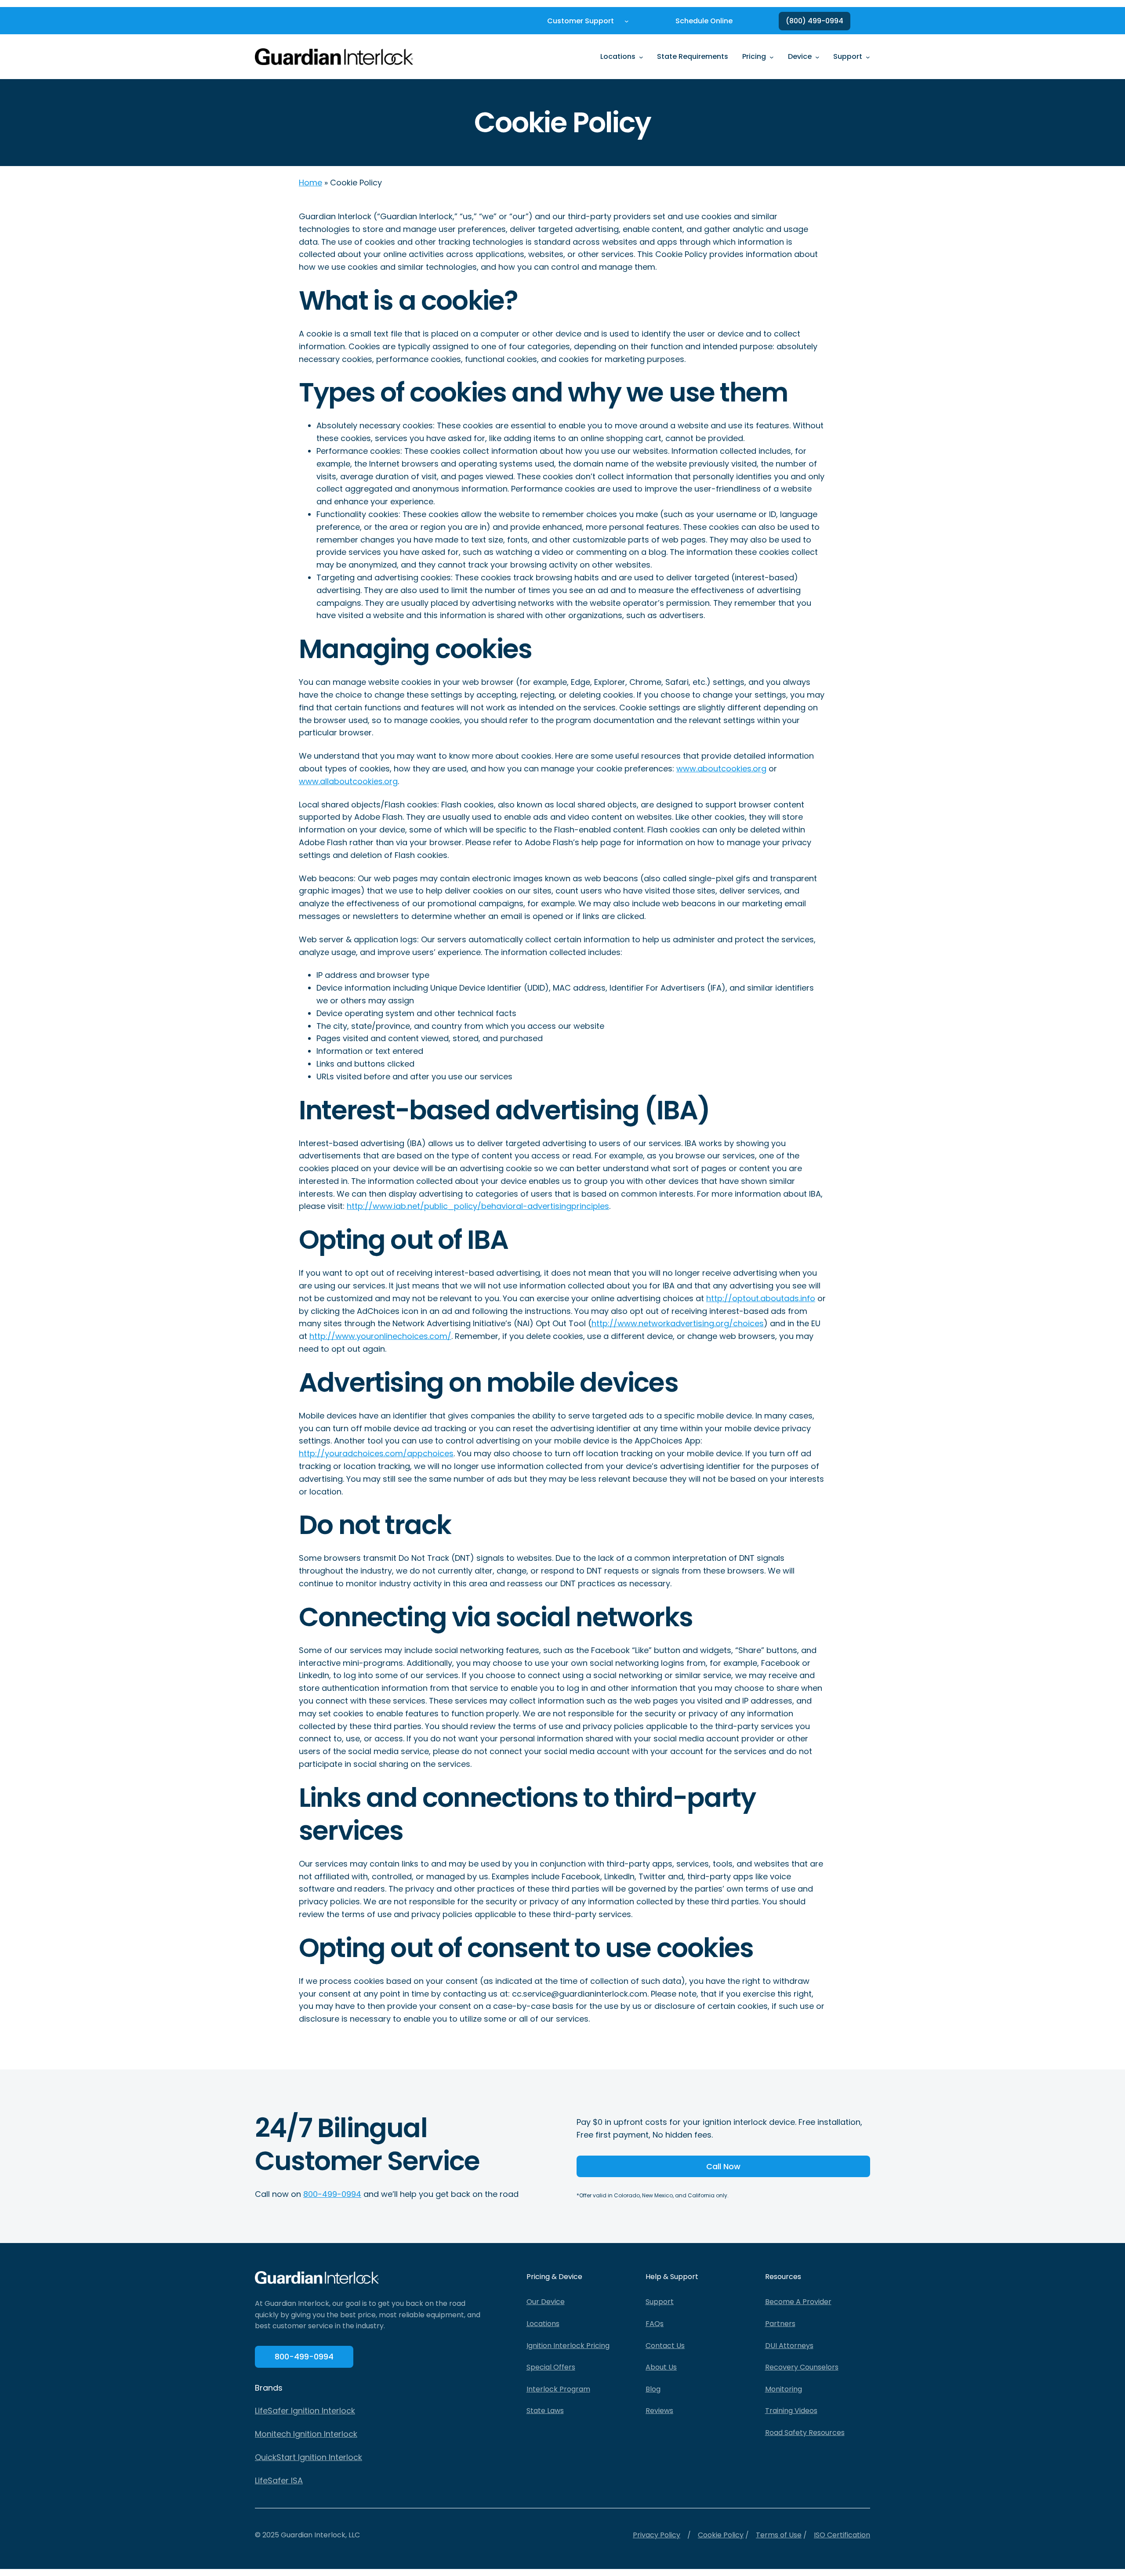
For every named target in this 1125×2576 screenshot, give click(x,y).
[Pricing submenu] (772, 57)
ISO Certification (842, 2535)
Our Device (546, 2302)
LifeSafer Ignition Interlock (305, 2411)
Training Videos (791, 2411)
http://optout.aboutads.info (761, 1298)
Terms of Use (779, 2535)
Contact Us (665, 2346)
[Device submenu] (817, 57)
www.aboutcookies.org (721, 769)
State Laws (545, 2411)
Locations (543, 2324)
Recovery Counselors (802, 2367)
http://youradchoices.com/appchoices (376, 1453)
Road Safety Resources (805, 2433)
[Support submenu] (868, 57)
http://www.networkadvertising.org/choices (678, 1323)
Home (310, 183)
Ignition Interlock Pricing (568, 2346)
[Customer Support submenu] (627, 21)
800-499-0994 (332, 2194)
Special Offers (551, 2367)
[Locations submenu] (641, 57)
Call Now (723, 2166)
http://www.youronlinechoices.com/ (380, 1336)
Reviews (659, 2411)
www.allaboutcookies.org (348, 781)
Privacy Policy (657, 2535)
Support (660, 2302)
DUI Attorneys (789, 2346)
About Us (661, 2367)
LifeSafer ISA (279, 2480)
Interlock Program (558, 2389)
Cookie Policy (721, 2535)
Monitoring (784, 2389)
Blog (653, 2389)
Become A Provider (798, 2302)
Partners (780, 2324)
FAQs (655, 2324)
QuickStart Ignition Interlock (308, 2457)
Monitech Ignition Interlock (306, 2434)
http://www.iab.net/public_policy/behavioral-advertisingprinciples (478, 1206)
